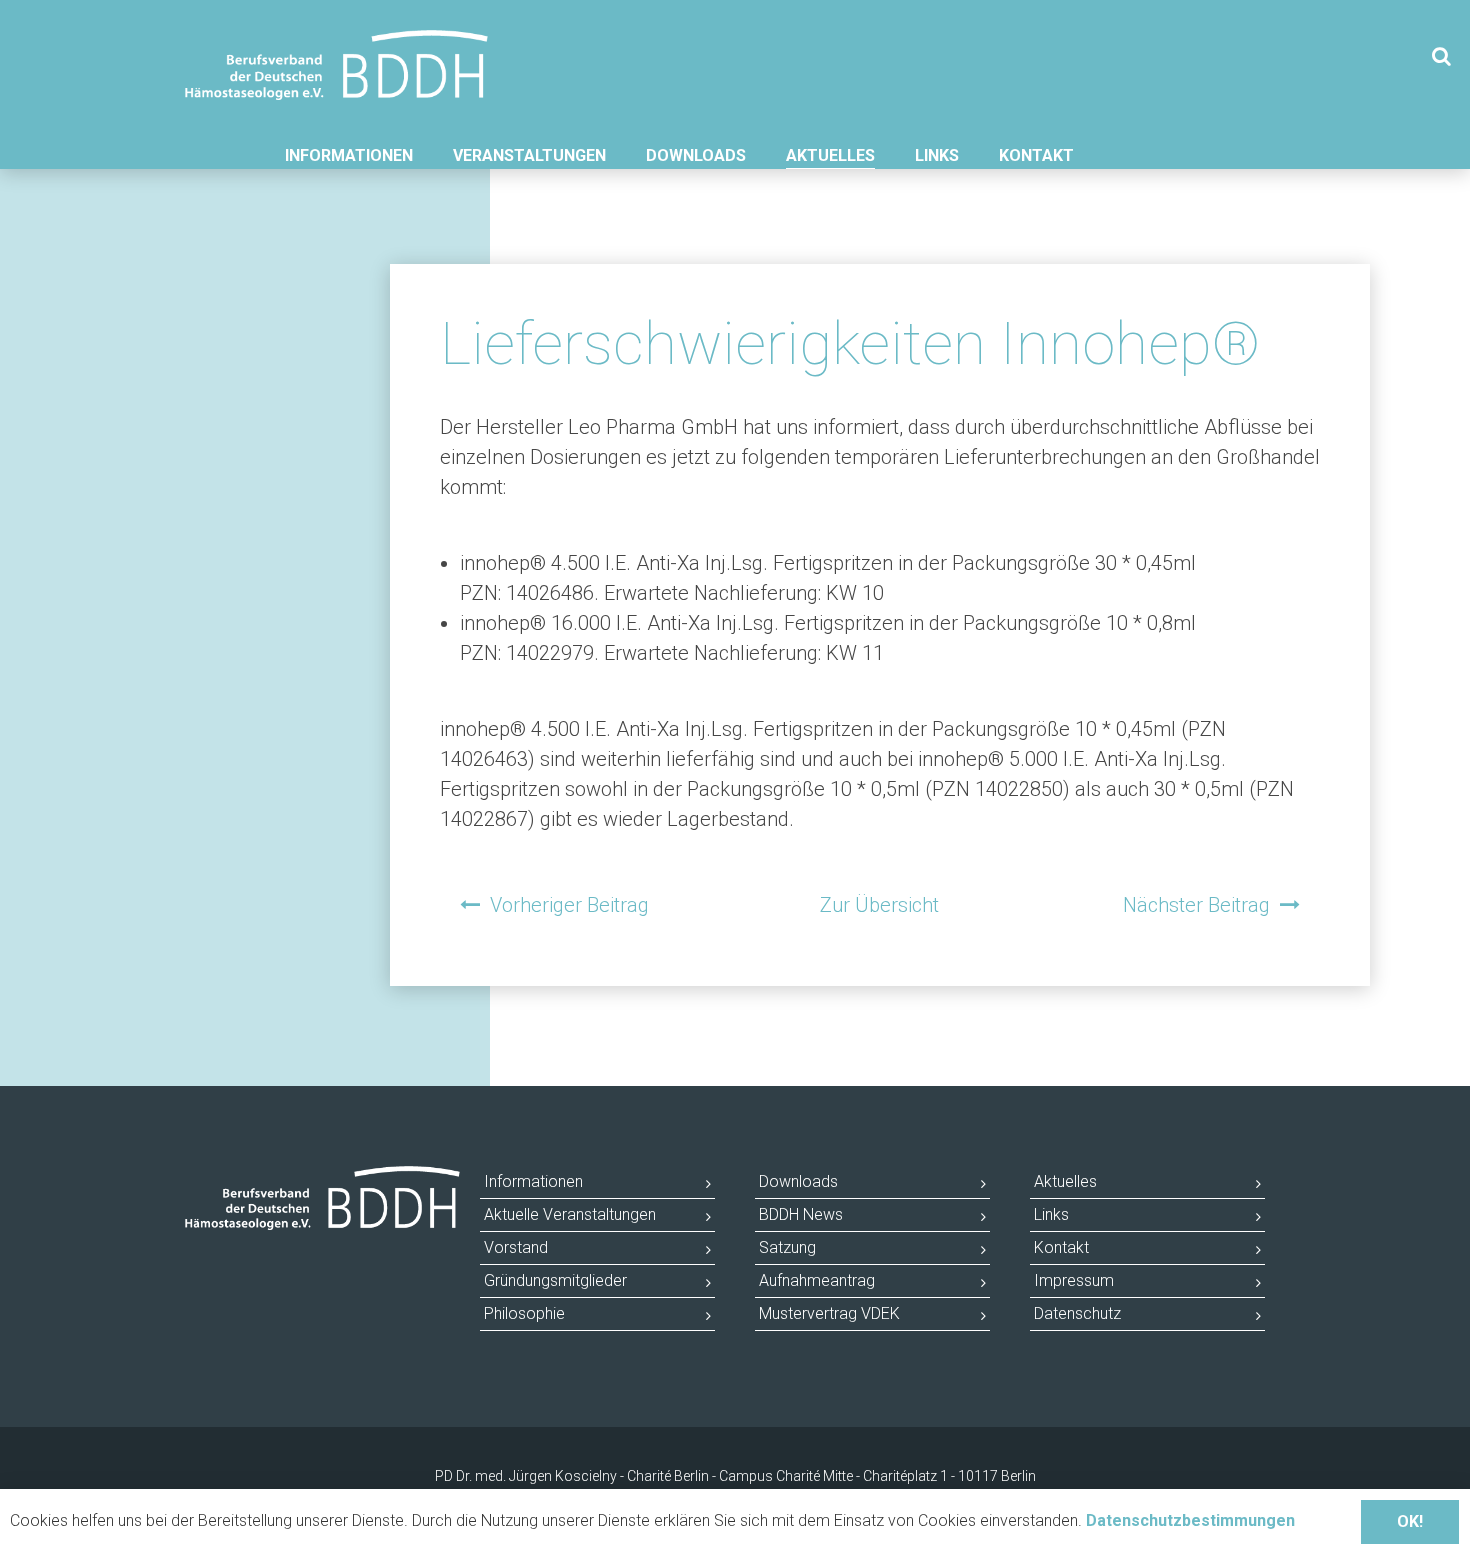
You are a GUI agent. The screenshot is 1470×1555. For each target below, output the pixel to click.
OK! (1410, 1521)
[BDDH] (336, 48)
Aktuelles (830, 155)
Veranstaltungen (529, 155)
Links (937, 155)
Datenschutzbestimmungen (1190, 1520)
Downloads (696, 155)
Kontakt (1036, 155)
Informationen (349, 155)
